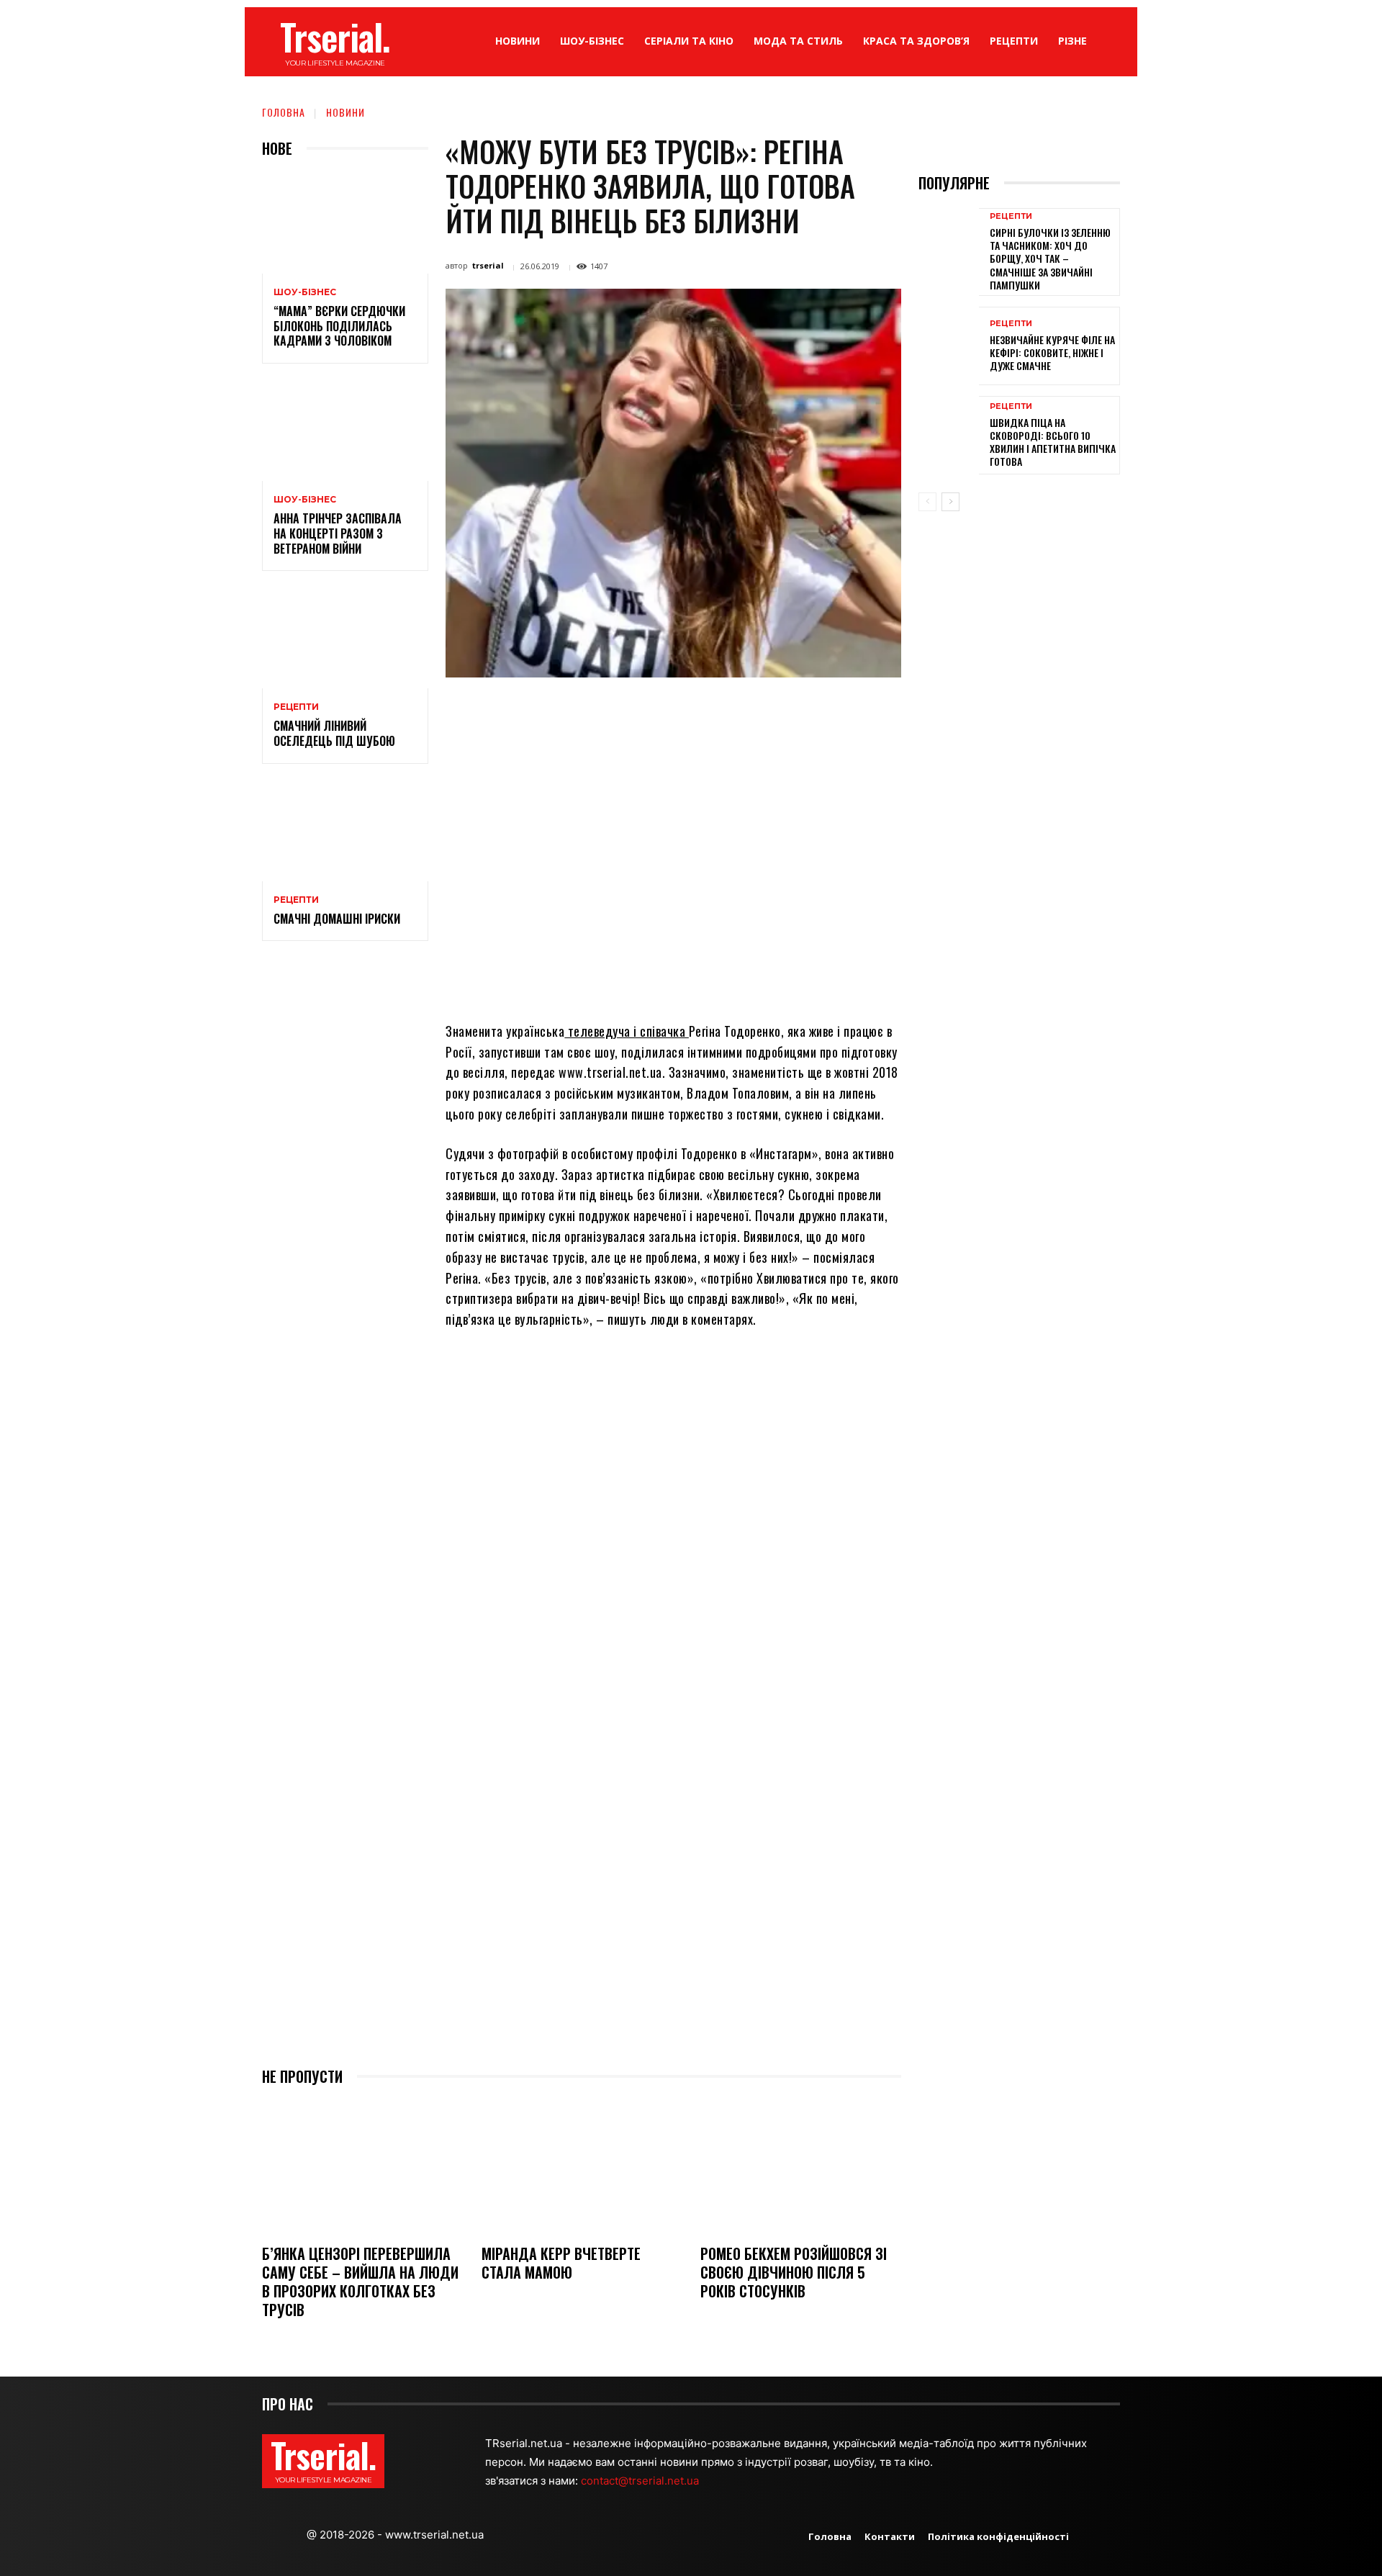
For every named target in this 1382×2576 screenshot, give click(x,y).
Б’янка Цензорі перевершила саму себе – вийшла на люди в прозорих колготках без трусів (360, 2282)
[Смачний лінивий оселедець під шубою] (345, 638)
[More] (803, 711)
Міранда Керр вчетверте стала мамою (561, 2263)
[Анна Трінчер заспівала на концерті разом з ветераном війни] (345, 431)
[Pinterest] (636, 711)
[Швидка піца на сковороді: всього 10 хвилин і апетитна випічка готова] (949, 435)
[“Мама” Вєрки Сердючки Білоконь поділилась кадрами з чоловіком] (345, 224)
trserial (488, 265)
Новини (345, 112)
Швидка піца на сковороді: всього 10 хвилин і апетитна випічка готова (1053, 442)
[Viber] (769, 711)
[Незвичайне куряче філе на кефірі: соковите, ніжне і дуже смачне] (949, 346)
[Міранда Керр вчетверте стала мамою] (582, 2167)
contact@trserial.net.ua (641, 2481)
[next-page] (950, 502)
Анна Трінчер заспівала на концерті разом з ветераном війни (338, 533)
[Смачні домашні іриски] (345, 831)
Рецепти (296, 707)
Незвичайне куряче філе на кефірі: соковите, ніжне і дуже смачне (1052, 352)
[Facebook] (570, 711)
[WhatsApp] (669, 711)
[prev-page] (927, 502)
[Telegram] (736, 711)
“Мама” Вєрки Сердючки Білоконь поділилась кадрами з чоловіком (339, 326)
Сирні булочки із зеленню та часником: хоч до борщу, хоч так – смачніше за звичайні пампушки (1050, 258)
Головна (284, 112)
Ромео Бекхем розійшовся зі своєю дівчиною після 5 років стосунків (794, 2272)
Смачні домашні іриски (337, 919)
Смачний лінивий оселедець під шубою (334, 733)
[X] (603, 711)
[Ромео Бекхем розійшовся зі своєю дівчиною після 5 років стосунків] (801, 2167)
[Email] (703, 711)
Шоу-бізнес (305, 292)
